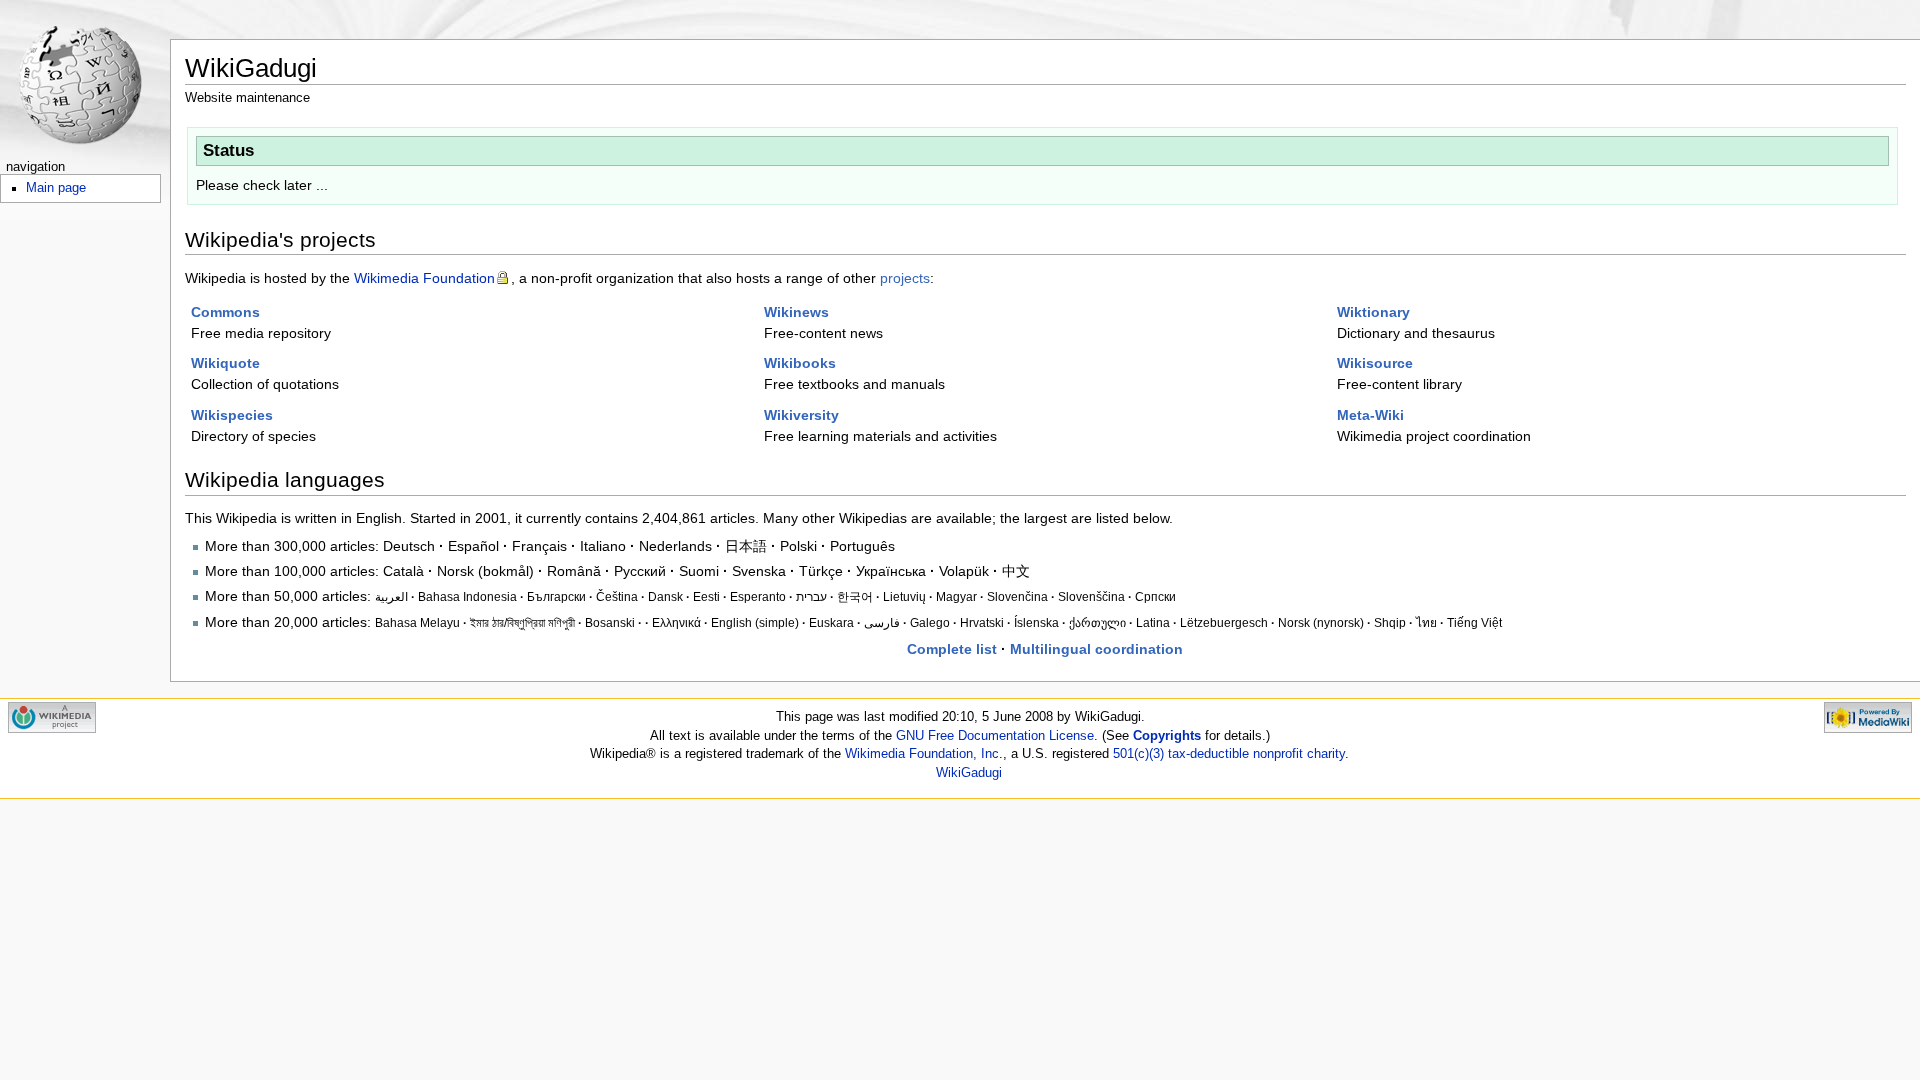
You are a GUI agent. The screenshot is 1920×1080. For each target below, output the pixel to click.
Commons (225, 312)
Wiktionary (1373, 312)
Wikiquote (225, 363)
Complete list (952, 649)
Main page (56, 188)
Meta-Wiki (1370, 415)
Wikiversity (801, 415)
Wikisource (1375, 363)
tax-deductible (1208, 754)
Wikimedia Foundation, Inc (922, 754)
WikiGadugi (969, 773)
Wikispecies (232, 415)
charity (1326, 754)
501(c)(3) (1138, 754)
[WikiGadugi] (85, 77)
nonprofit (1278, 754)
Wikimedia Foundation (424, 278)
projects (905, 278)
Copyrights (1167, 736)
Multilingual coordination (1096, 649)
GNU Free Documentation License (995, 736)
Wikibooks (800, 363)
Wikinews (796, 312)
